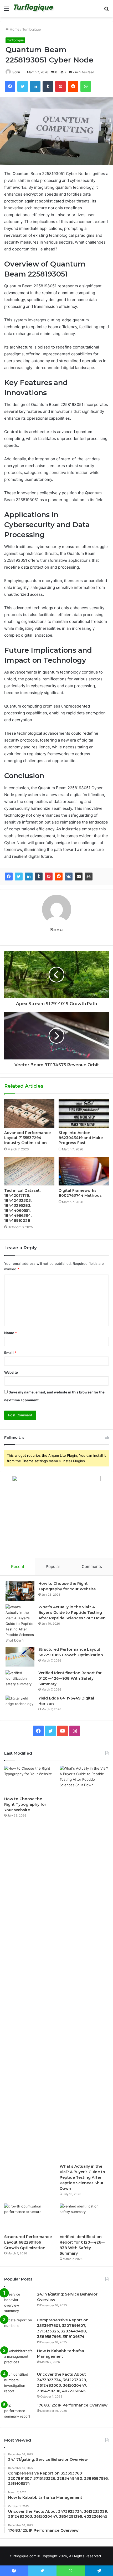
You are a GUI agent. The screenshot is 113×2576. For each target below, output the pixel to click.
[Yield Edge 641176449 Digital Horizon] (20, 1705)
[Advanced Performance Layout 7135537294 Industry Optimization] (29, 1113)
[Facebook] (9, 877)
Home (14, 29)
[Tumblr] (39, 877)
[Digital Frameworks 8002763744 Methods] (84, 1171)
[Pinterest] (49, 877)
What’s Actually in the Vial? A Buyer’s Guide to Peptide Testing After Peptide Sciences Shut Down (72, 1613)
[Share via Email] (79, 877)
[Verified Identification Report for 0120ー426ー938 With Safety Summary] (20, 1680)
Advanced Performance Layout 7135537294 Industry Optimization (27, 1138)
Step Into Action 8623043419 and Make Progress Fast (81, 1138)
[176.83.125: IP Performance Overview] (19, 2412)
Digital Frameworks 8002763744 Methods (80, 1193)
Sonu (16, 72)
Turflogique (32, 29)
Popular (53, 1567)
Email (10, 1353)
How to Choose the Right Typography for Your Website (25, 1804)
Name (11, 1333)
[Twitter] (19, 877)
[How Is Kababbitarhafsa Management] (19, 2358)
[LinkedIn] (29, 877)
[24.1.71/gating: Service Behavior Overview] (19, 2303)
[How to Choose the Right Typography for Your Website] (20, 1591)
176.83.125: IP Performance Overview (72, 2405)
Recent (18, 1567)
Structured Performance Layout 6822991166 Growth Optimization (28, 2242)
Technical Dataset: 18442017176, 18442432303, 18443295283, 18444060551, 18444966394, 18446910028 (22, 1205)
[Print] (89, 877)
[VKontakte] (69, 877)
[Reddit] (59, 877)
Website (11, 1372)
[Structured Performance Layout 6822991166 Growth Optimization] (20, 1657)
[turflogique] (34, 9)
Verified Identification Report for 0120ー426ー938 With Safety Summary (70, 1678)
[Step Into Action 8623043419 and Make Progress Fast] (84, 1113)
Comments (92, 1567)
